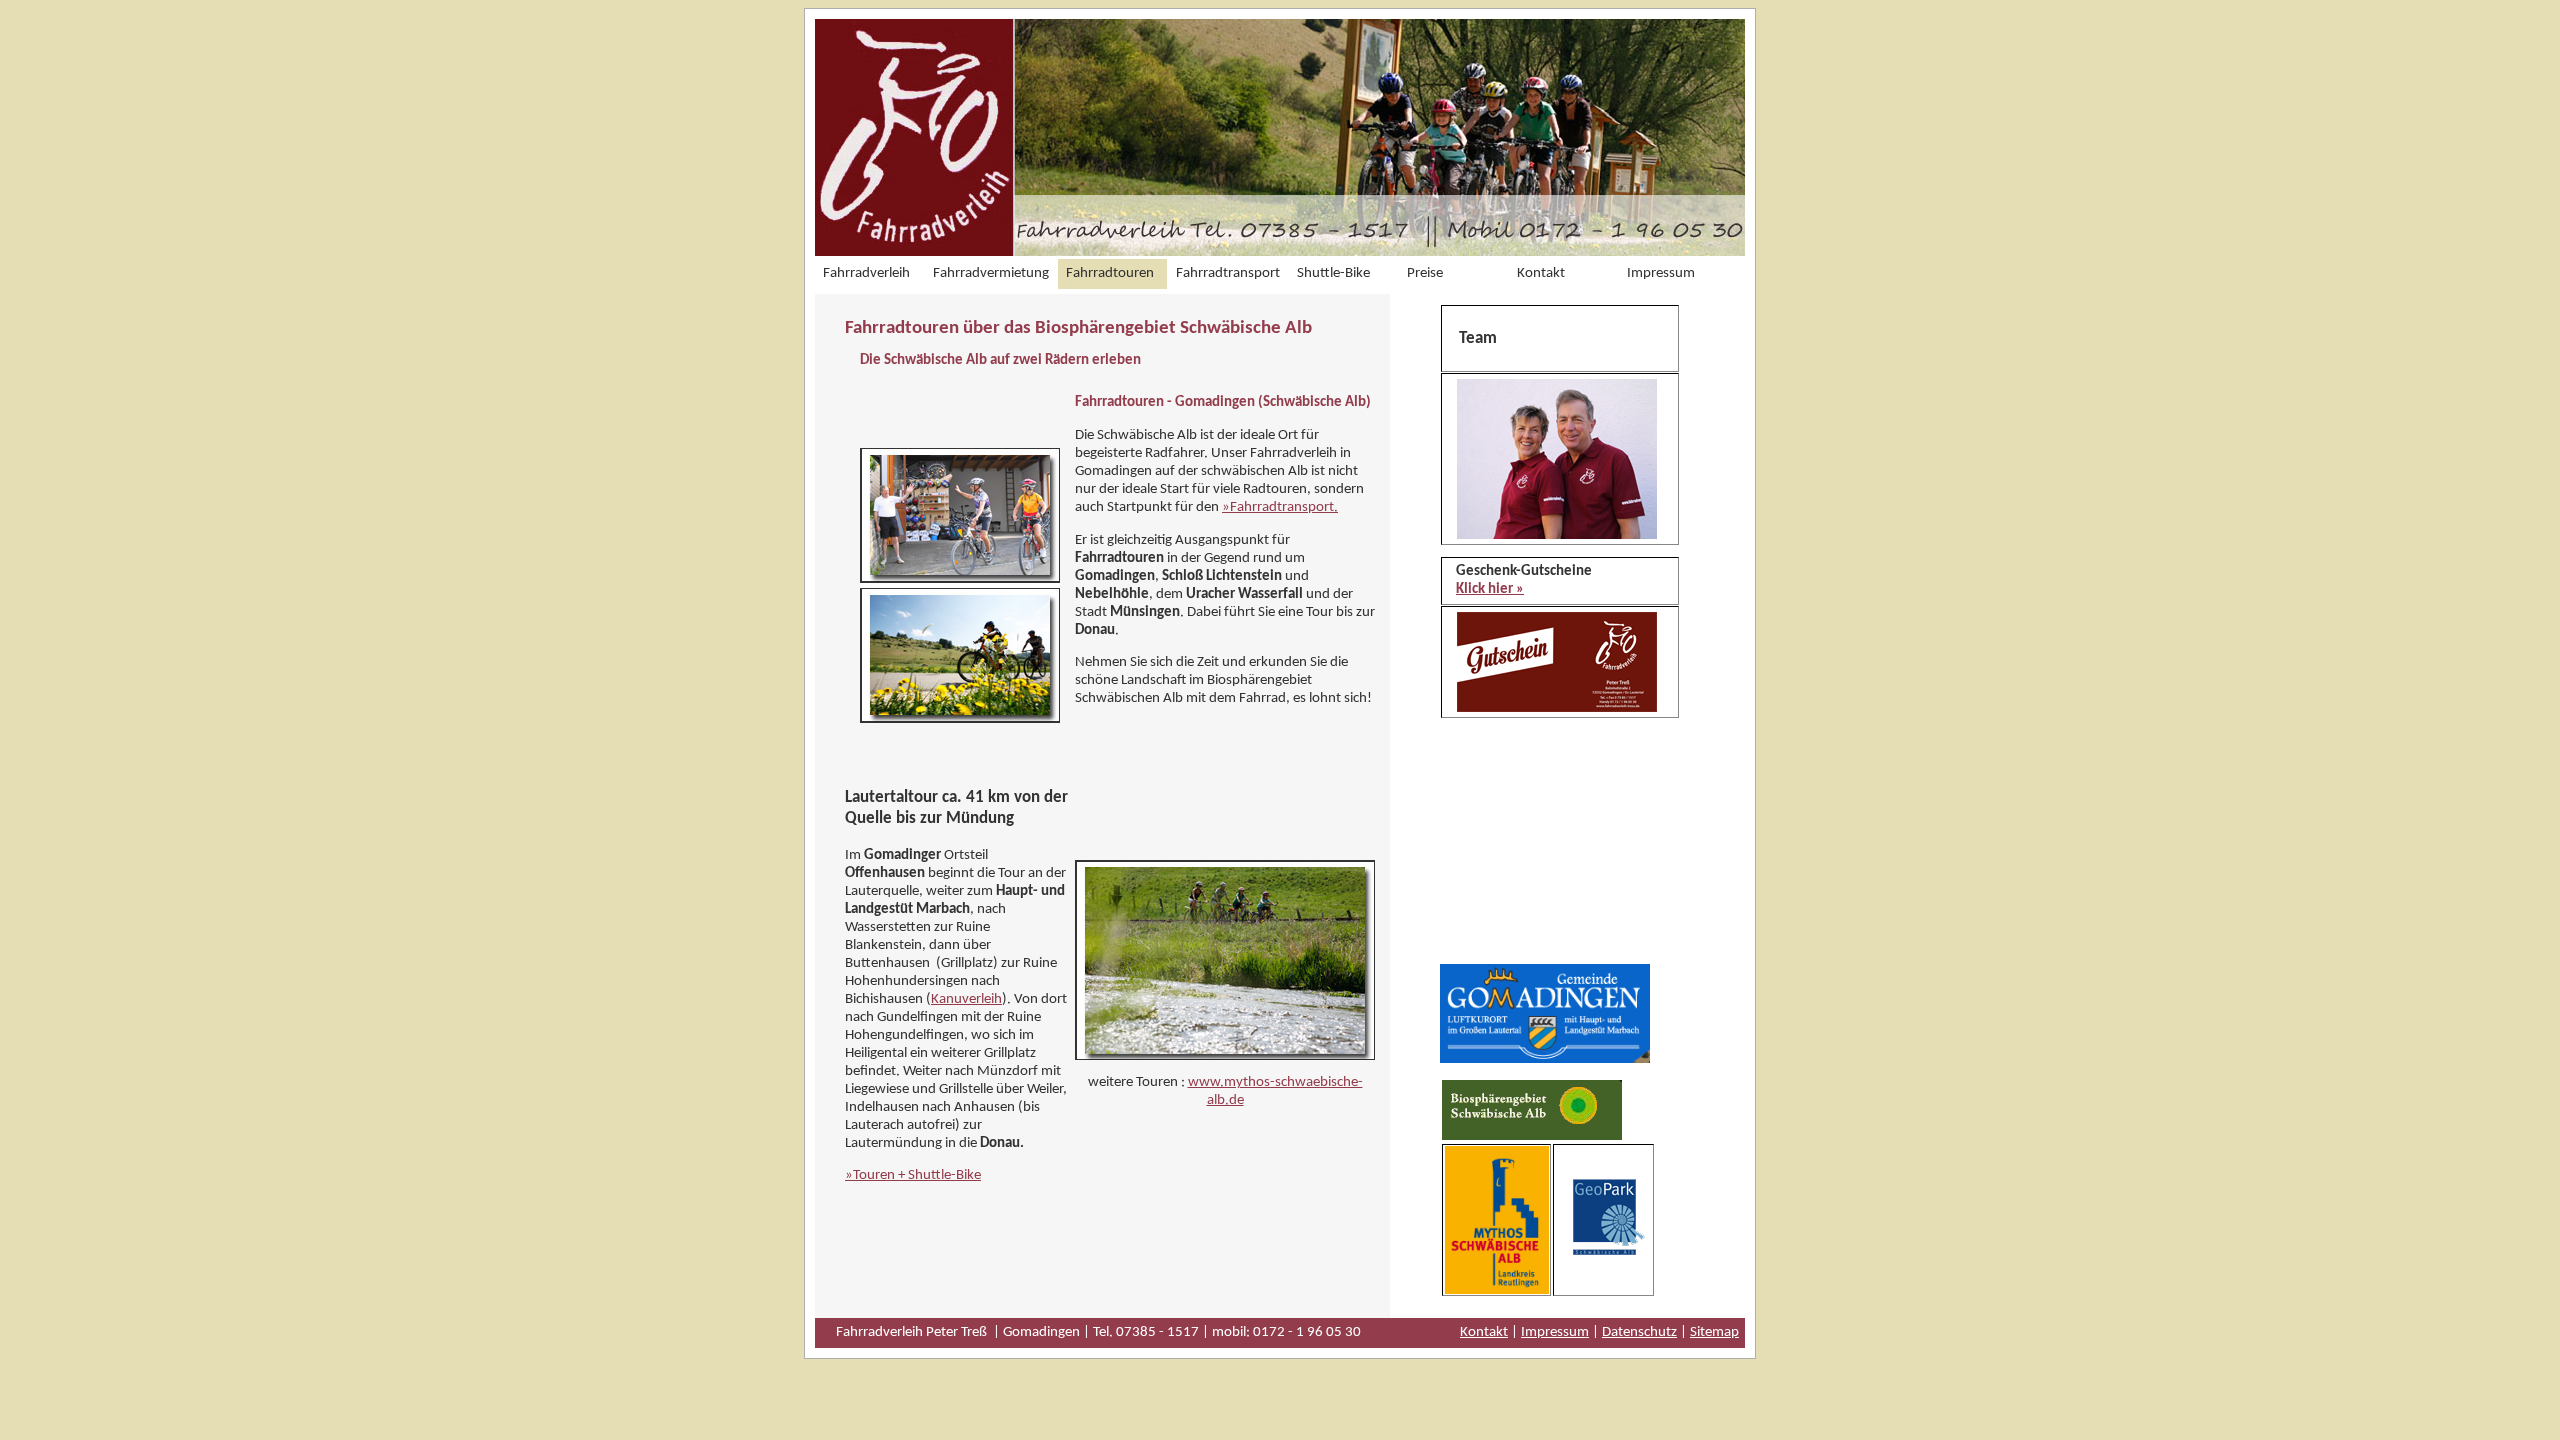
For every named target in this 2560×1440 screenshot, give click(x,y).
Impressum (1555, 1332)
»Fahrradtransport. (1280, 507)
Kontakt (1484, 1332)
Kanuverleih (966, 999)
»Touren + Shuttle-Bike (913, 1175)
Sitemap (1714, 1332)
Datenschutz (1639, 1332)
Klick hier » (1490, 589)
